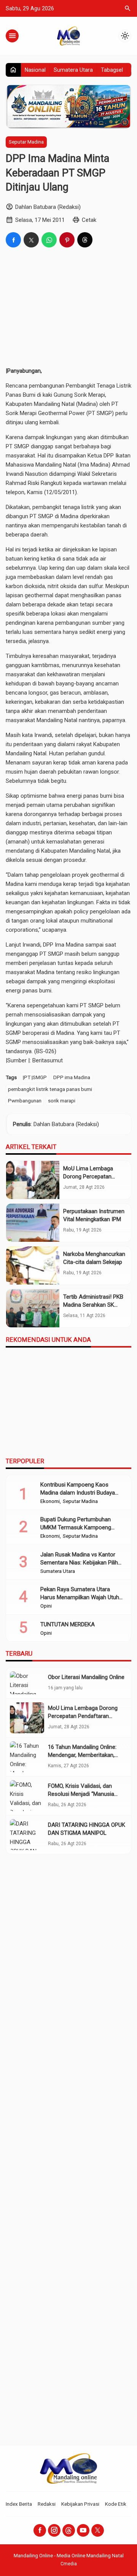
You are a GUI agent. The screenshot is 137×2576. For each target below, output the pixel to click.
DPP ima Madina (72, 1077)
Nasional (35, 70)
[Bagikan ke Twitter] (31, 240)
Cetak (89, 220)
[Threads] (69, 2530)
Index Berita (19, 2504)
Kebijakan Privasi (80, 2504)
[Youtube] (83, 2530)
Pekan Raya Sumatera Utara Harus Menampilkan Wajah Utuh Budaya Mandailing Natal (80, 1597)
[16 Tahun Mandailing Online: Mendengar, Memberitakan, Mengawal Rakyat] (27, 1757)
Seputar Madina (26, 142)
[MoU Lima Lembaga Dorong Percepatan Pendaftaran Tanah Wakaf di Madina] (33, 1180)
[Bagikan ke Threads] (85, 240)
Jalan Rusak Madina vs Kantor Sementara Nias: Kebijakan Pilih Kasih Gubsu (79, 1563)
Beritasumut (48, 1060)
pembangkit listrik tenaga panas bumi (50, 1089)
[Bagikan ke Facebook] (13, 240)
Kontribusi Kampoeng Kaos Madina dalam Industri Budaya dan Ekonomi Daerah (78, 1493)
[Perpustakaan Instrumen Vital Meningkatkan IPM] (33, 1223)
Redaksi (47, 2504)
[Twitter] (98, 2530)
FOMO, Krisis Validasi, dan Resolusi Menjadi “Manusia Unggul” (81, 1794)
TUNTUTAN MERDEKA (68, 1624)
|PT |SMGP (35, 1077)
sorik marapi (62, 1101)
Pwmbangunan (25, 1101)
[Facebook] (40, 2530)
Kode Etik (116, 2504)
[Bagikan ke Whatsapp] (49, 240)
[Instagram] (54, 2530)
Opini (46, 1606)
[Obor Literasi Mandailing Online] (27, 1683)
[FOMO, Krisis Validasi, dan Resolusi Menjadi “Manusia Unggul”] (27, 1796)
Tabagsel (112, 70)
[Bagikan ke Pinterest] (67, 240)
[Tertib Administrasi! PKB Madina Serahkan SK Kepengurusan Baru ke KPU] (33, 1308)
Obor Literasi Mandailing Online (86, 1677)
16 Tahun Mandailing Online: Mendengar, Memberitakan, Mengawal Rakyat (82, 1755)
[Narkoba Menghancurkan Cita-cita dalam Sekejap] (33, 1265)
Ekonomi (50, 1501)
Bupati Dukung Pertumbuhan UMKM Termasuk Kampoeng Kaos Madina (76, 1527)
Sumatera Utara (73, 70)
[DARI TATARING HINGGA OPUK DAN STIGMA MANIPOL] (27, 1835)
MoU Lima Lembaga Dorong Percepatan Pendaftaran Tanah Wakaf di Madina (83, 1716)
